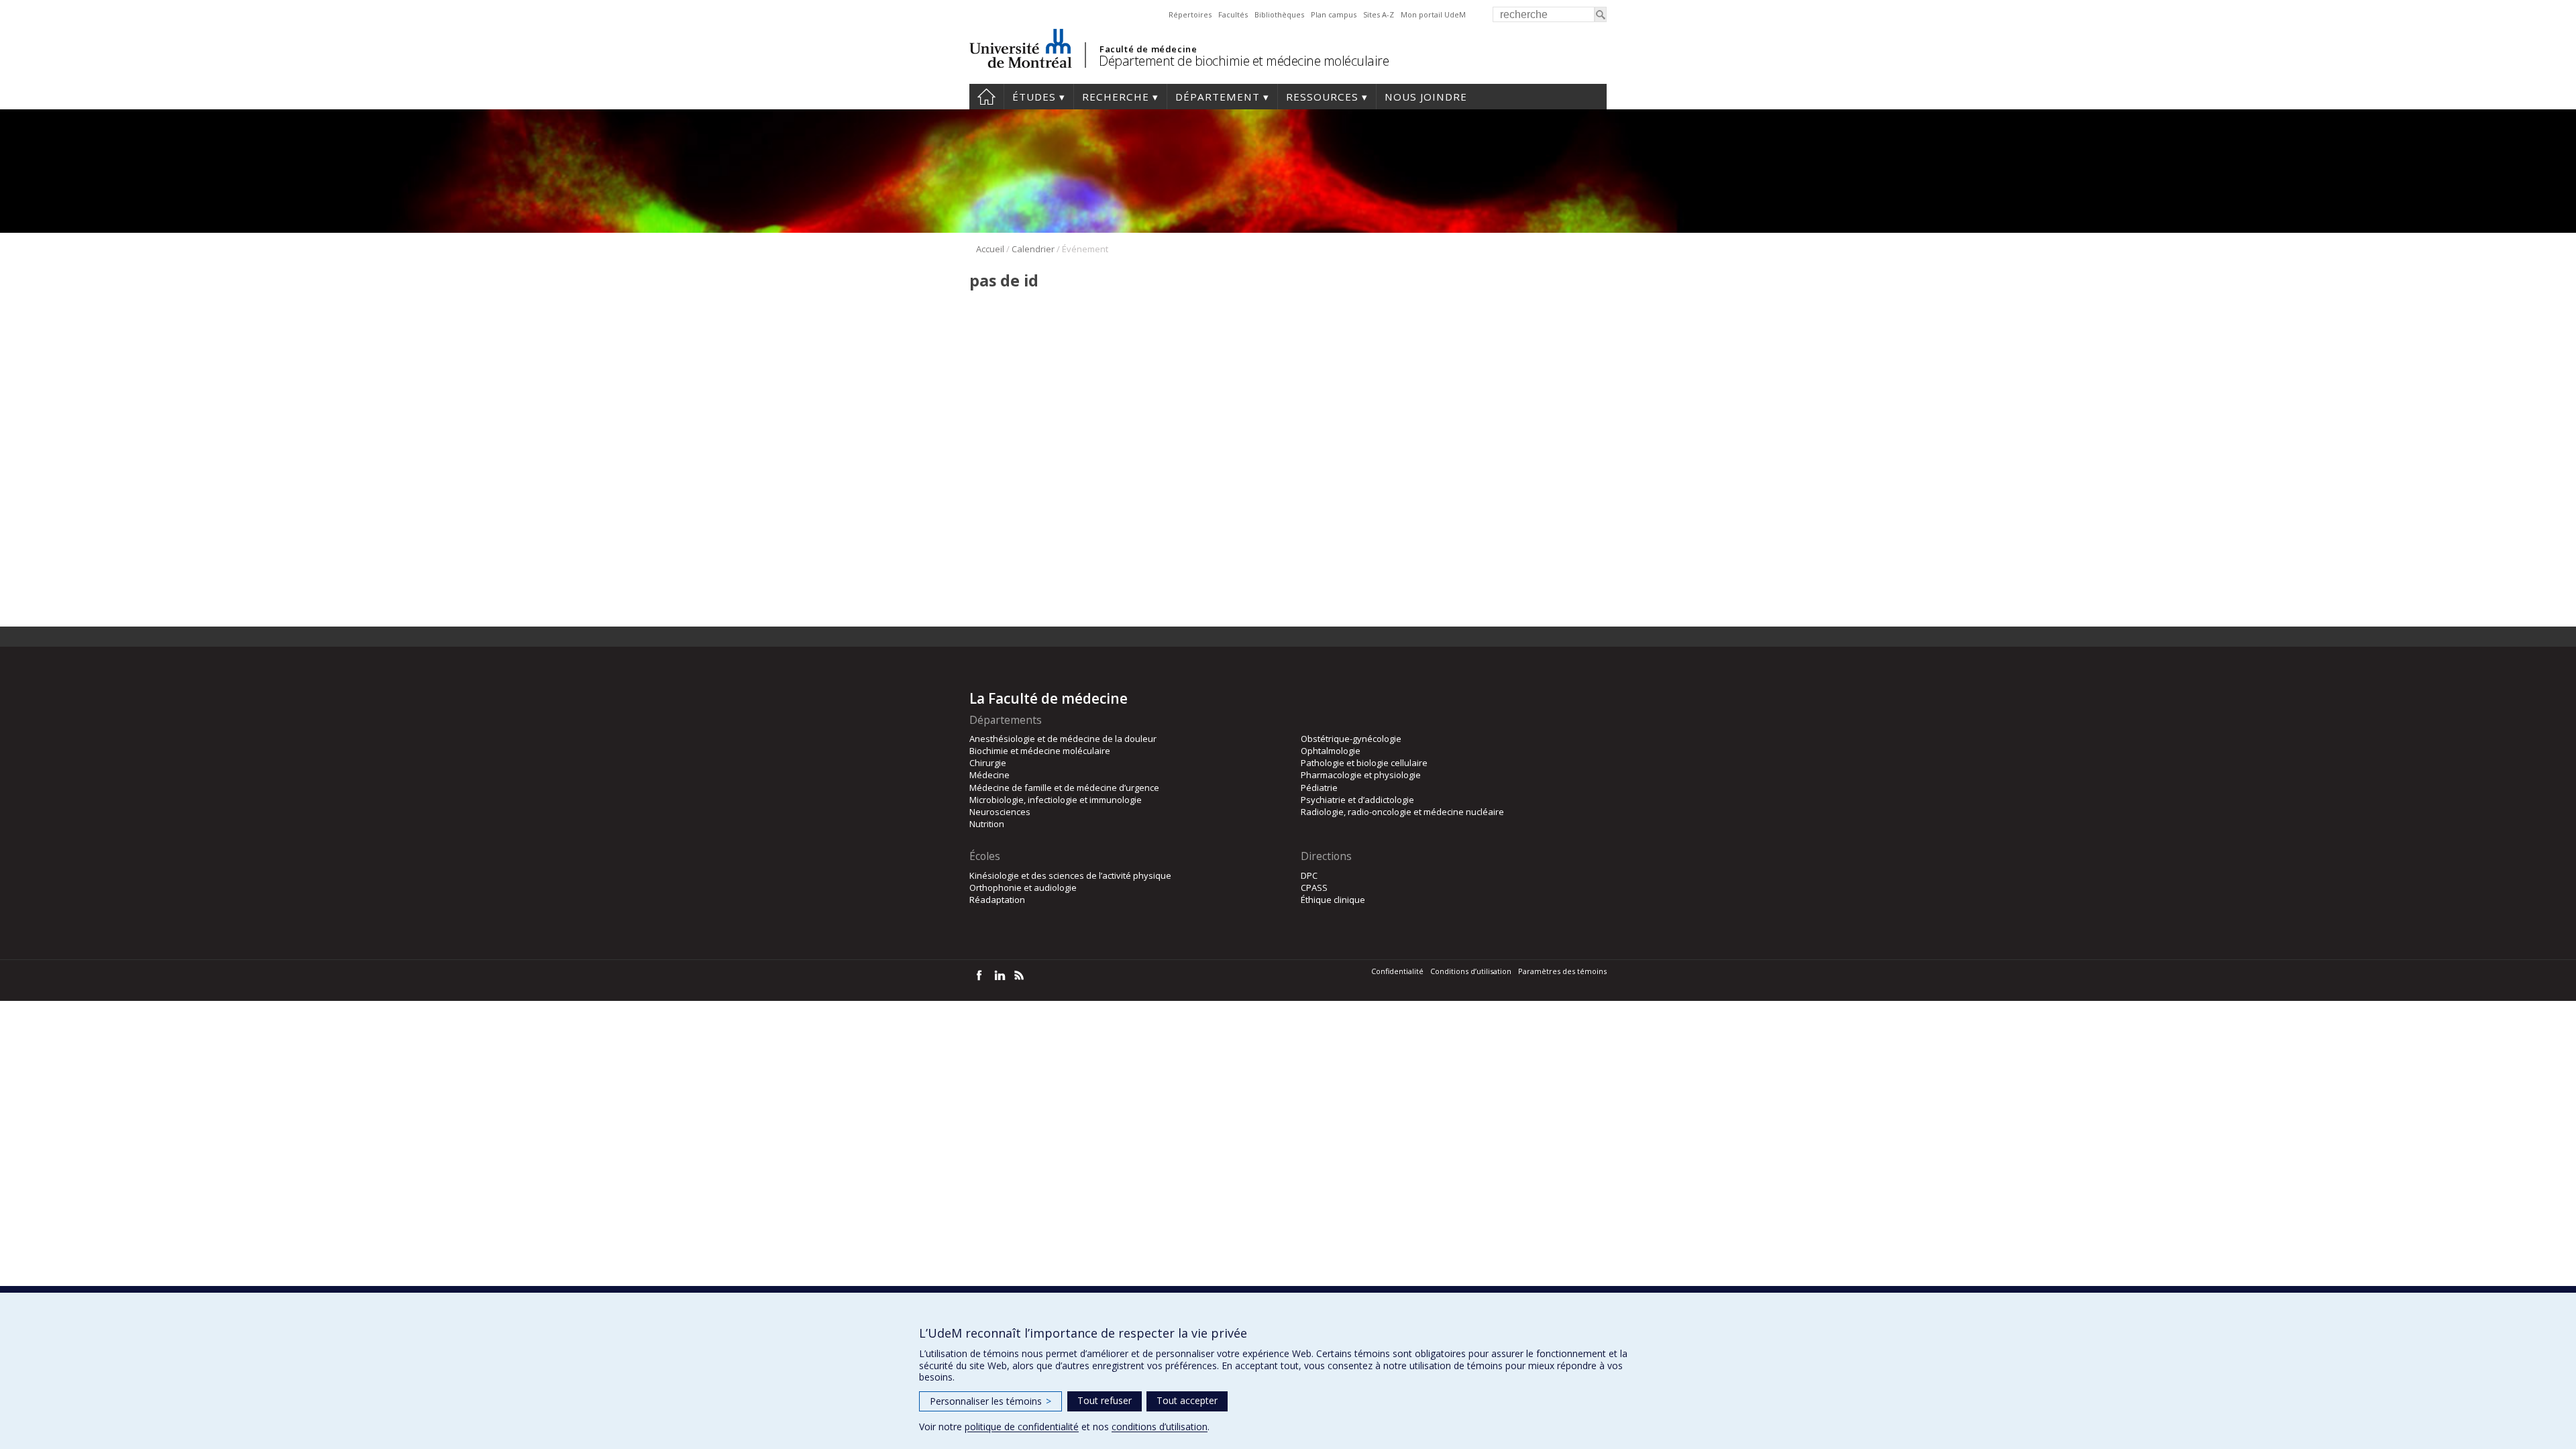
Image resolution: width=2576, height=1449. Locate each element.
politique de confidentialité (1022, 1427)
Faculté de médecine (1148, 49)
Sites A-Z (1379, 14)
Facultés (1233, 14)
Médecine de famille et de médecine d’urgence (1064, 788)
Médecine (989, 775)
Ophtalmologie (1331, 751)
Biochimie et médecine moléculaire (1040, 751)
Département (1218, 97)
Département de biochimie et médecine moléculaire (1244, 61)
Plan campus (1334, 14)
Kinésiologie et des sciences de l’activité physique (1070, 875)
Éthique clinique (1333, 900)
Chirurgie (988, 763)
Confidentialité (1397, 971)
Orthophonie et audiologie (1023, 888)
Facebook (979, 975)
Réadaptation (997, 900)
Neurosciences (1000, 812)
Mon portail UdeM (1433, 14)
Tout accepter (1187, 1400)
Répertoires (1190, 14)
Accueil (986, 97)
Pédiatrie (1319, 788)
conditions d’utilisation (1160, 1427)
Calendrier (1033, 249)
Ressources (1322, 97)
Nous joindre (1426, 97)
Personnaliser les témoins (990, 1401)
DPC (1309, 875)
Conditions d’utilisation (1471, 971)
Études (1034, 97)
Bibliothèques (1279, 14)
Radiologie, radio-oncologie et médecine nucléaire (1402, 812)
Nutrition (987, 824)
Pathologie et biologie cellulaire (1364, 763)
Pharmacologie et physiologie (1361, 775)
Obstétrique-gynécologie (1351, 739)
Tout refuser (1105, 1400)
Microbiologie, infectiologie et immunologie (1056, 800)
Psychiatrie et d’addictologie (1357, 800)
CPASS (1314, 888)
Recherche (1116, 97)
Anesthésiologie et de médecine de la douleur (1063, 739)
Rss (1019, 975)
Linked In (999, 975)
